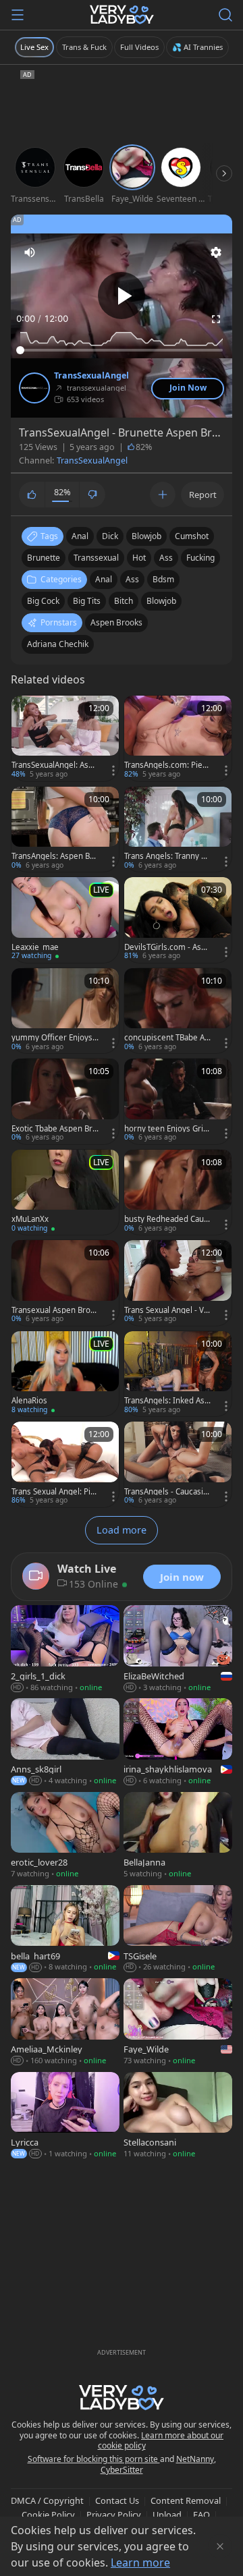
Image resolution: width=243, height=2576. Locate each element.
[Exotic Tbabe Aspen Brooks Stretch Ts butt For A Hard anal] (65, 1101)
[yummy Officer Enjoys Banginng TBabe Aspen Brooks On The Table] (65, 1011)
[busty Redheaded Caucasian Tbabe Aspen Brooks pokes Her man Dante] (178, 1193)
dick (110, 536)
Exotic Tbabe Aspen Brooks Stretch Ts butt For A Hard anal (54, 1129)
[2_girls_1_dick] (65, 1650)
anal (80, 536)
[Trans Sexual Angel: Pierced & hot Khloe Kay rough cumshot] (65, 1464)
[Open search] (225, 15)
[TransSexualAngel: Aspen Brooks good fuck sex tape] (65, 738)
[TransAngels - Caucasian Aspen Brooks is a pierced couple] (178, 1464)
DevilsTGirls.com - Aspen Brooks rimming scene (167, 947)
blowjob (146, 536)
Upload (167, 2515)
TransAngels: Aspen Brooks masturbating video (55, 856)
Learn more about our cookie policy (161, 2441)
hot (139, 558)
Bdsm (163, 579)
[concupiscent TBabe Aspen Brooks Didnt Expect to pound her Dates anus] (178, 1011)
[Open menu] (18, 15)
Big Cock (43, 601)
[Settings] (216, 252)
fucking (200, 558)
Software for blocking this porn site (94, 2459)
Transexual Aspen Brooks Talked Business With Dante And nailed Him (55, 1310)
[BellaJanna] (178, 1837)
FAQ (201, 2515)
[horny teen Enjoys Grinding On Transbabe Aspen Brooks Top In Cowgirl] (178, 1101)
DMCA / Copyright (47, 2500)
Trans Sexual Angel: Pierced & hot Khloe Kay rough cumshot (55, 1492)
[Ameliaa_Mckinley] (65, 2023)
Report (203, 495)
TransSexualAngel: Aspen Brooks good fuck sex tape (55, 765)
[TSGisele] (178, 1930)
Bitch (124, 601)
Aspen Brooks (116, 622)
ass (166, 558)
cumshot (192, 536)
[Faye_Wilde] (178, 2023)
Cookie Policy (48, 2515)
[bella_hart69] (65, 1930)
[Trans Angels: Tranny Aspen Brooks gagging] (178, 830)
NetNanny (195, 2459)
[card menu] (113, 771)
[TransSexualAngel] (34, 388)
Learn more (140, 2563)
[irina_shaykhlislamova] (178, 1743)
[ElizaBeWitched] (178, 1650)
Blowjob (161, 601)
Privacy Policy (114, 2515)
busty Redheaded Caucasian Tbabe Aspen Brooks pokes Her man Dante (166, 1219)
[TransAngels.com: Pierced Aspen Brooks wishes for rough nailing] (178, 738)
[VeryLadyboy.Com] (122, 15)
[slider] (122, 350)
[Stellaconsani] (178, 2117)
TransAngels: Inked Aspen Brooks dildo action (167, 1401)
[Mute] (30, 252)
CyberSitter (122, 2470)
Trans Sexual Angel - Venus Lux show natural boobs (166, 1310)
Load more (122, 1530)
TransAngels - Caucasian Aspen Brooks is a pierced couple (167, 1492)
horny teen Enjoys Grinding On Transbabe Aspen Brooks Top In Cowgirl (167, 1129)
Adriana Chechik (58, 644)
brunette (44, 558)
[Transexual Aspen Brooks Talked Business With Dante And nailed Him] (65, 1283)
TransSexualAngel (91, 376)
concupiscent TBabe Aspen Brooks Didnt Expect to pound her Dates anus (168, 1038)
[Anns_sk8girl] (65, 1743)
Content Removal (186, 2500)
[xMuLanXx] (65, 1193)
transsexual (96, 558)
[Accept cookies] (220, 2546)
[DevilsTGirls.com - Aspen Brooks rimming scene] (178, 920)
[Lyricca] (65, 2117)
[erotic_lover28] (65, 1837)
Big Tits (87, 601)
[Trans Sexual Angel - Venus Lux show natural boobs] (178, 1283)
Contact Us (117, 2500)
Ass (132, 579)
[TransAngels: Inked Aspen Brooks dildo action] (178, 1374)
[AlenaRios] (65, 1374)
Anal (104, 579)
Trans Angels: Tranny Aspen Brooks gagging (167, 856)
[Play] (122, 296)
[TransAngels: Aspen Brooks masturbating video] (65, 830)
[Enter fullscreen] (216, 319)
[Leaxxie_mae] (65, 920)
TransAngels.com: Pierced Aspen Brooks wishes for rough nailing (167, 765)
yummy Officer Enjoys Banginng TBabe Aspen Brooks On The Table (53, 1038)
